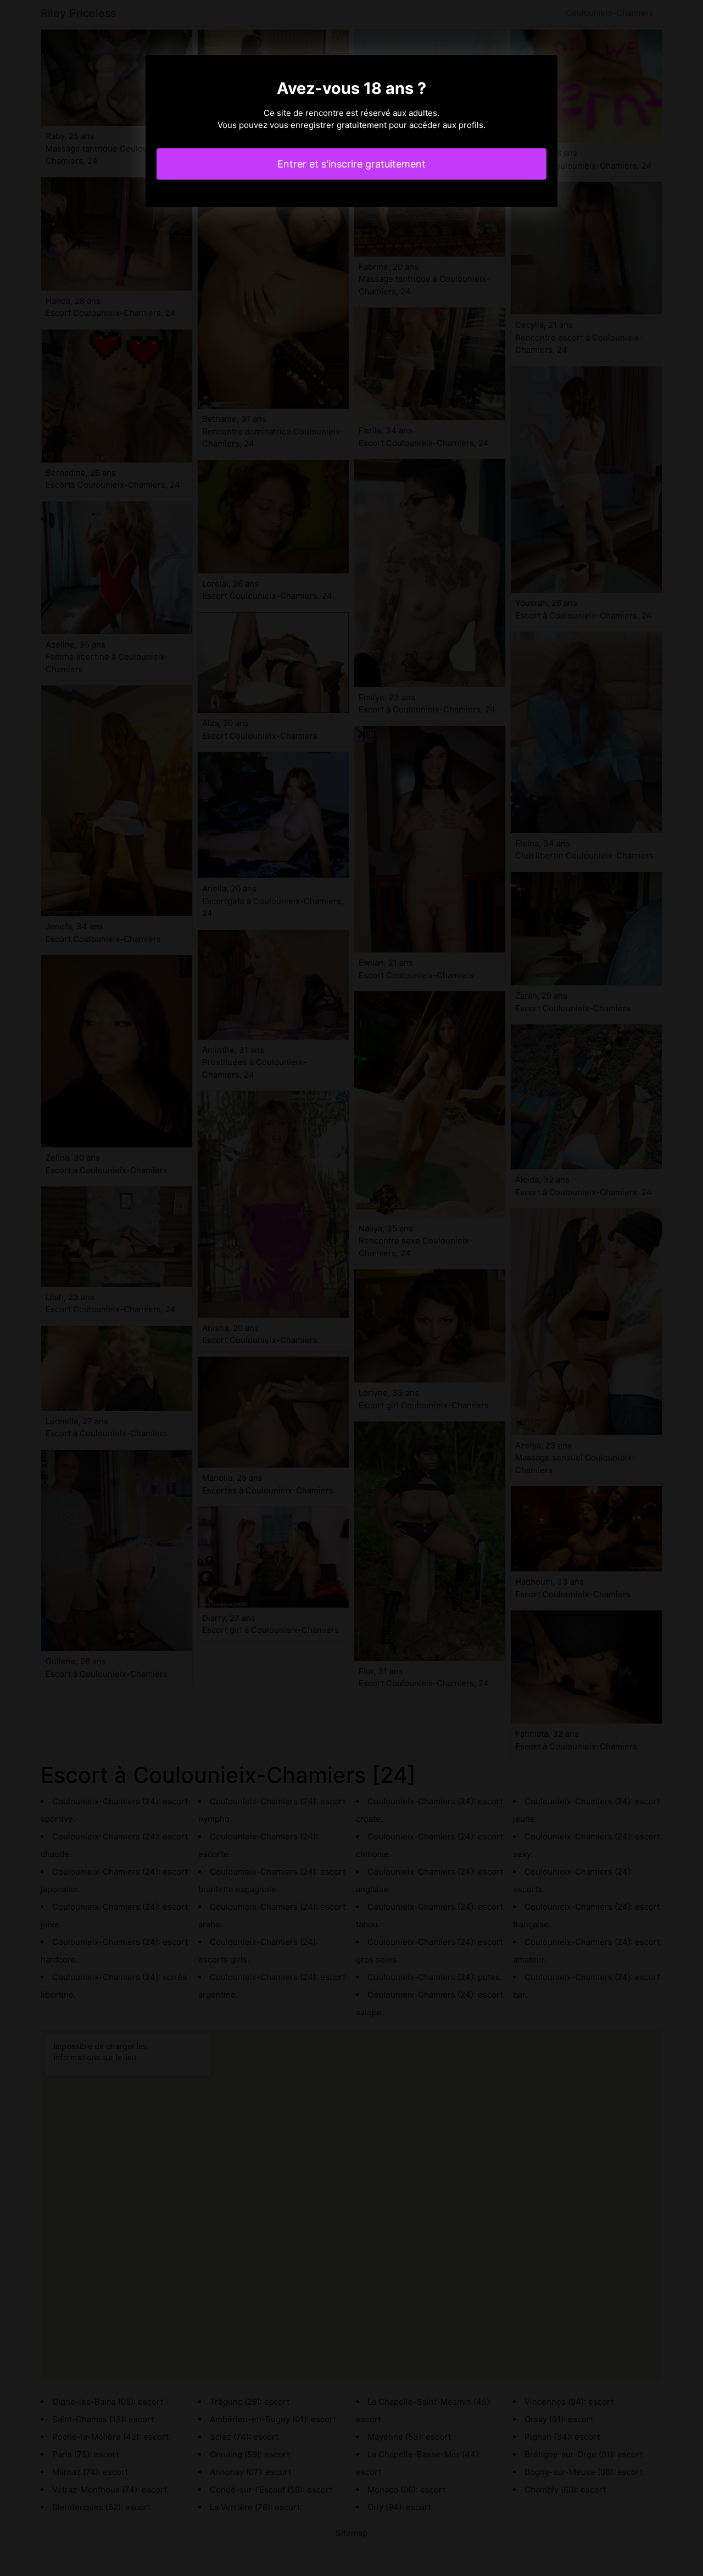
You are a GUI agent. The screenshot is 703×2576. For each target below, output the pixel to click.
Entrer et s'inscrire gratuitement (351, 164)
